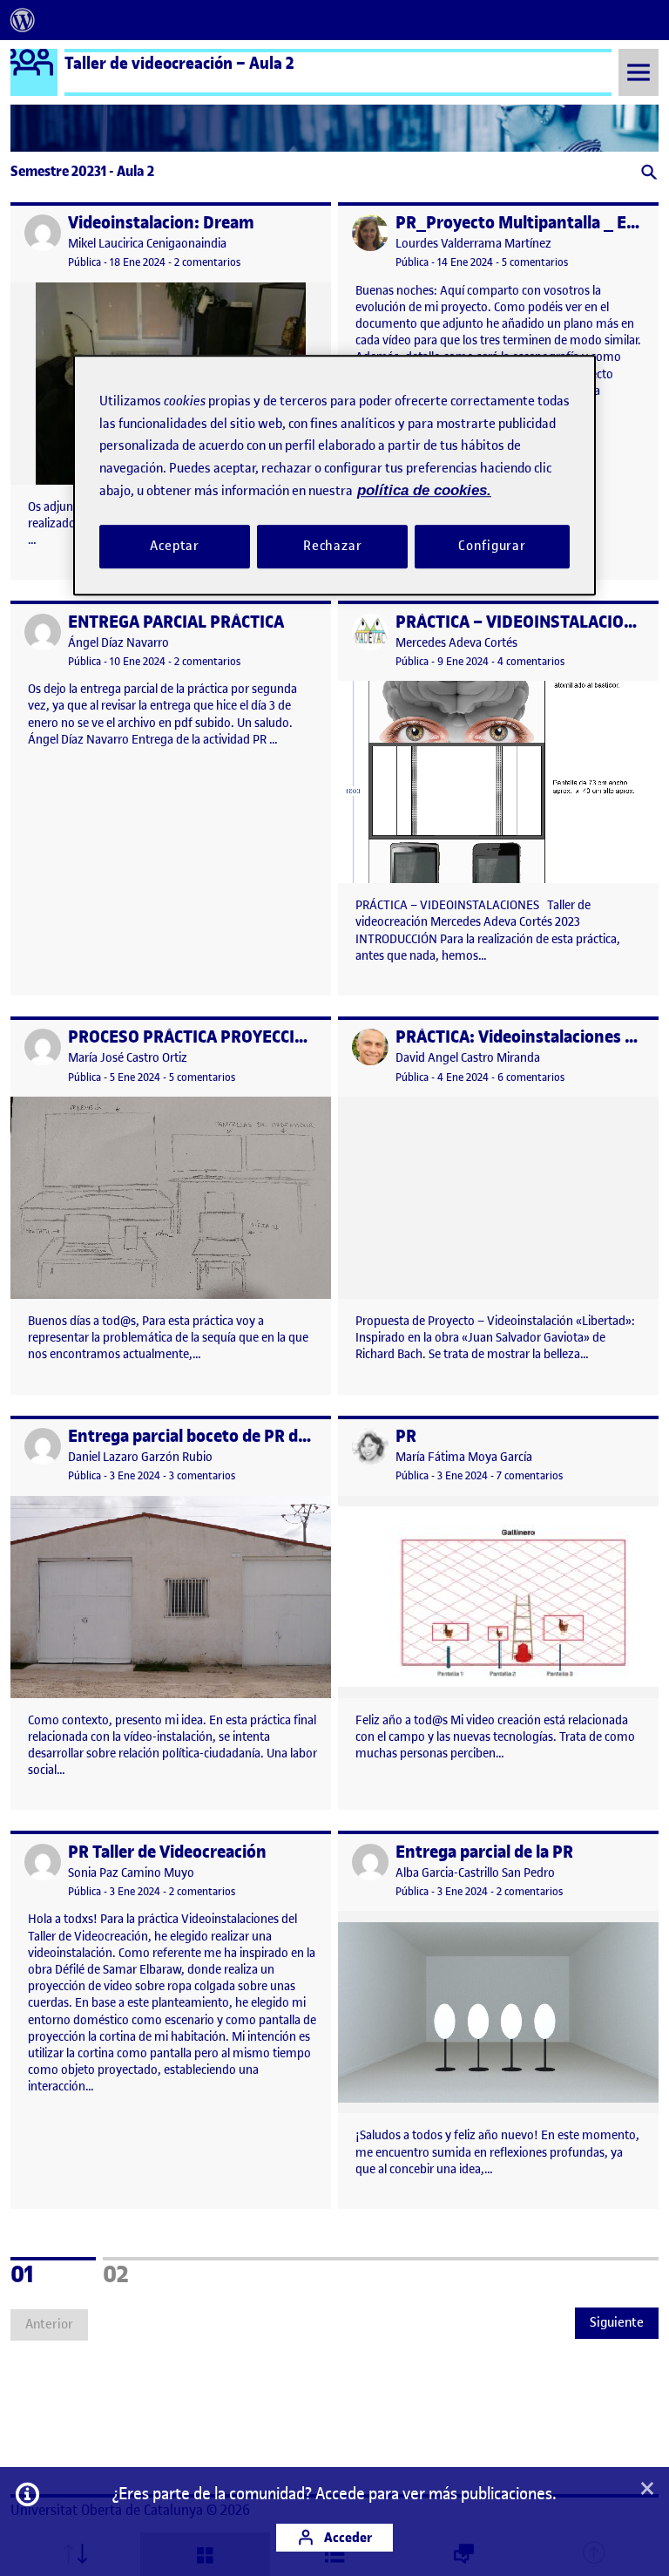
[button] (648, 174)
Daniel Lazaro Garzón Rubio (140, 1457)
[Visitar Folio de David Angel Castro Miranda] (370, 1047)
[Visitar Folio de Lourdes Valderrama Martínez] (370, 233)
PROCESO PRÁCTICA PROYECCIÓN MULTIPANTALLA (257, 1037)
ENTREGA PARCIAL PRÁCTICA (176, 622)
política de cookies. (424, 490)
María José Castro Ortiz (128, 1058)
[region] (334, 475)
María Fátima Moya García (464, 1457)
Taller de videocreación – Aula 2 (179, 63)
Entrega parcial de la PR (484, 1852)
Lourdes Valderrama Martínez (473, 244)
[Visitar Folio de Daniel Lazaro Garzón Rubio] (43, 1446)
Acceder (347, 2537)
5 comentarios (535, 262)
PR (406, 1436)
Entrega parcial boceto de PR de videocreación (242, 1436)
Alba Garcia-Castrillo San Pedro (475, 1873)
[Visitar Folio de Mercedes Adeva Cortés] (370, 632)
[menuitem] (23, 20)
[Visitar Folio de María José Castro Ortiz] (43, 1047)
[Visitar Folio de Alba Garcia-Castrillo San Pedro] (370, 1862)
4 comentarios (531, 661)
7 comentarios (530, 1475)
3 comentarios (202, 1475)
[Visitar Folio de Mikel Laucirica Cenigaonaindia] (43, 233)
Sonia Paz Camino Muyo (131, 1873)
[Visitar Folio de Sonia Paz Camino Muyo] (43, 1862)
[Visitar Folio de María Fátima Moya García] (370, 1446)
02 (139, 2272)
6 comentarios (531, 1077)
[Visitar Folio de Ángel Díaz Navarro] (43, 632)
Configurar (492, 546)
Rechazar (333, 546)
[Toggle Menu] (639, 72)
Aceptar (175, 546)
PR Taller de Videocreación (167, 1852)
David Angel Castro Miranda (468, 1058)
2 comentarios (207, 262)
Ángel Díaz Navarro (118, 643)
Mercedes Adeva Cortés (456, 643)
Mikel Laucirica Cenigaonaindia (147, 244)
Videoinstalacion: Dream (161, 223)
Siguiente (617, 2322)
